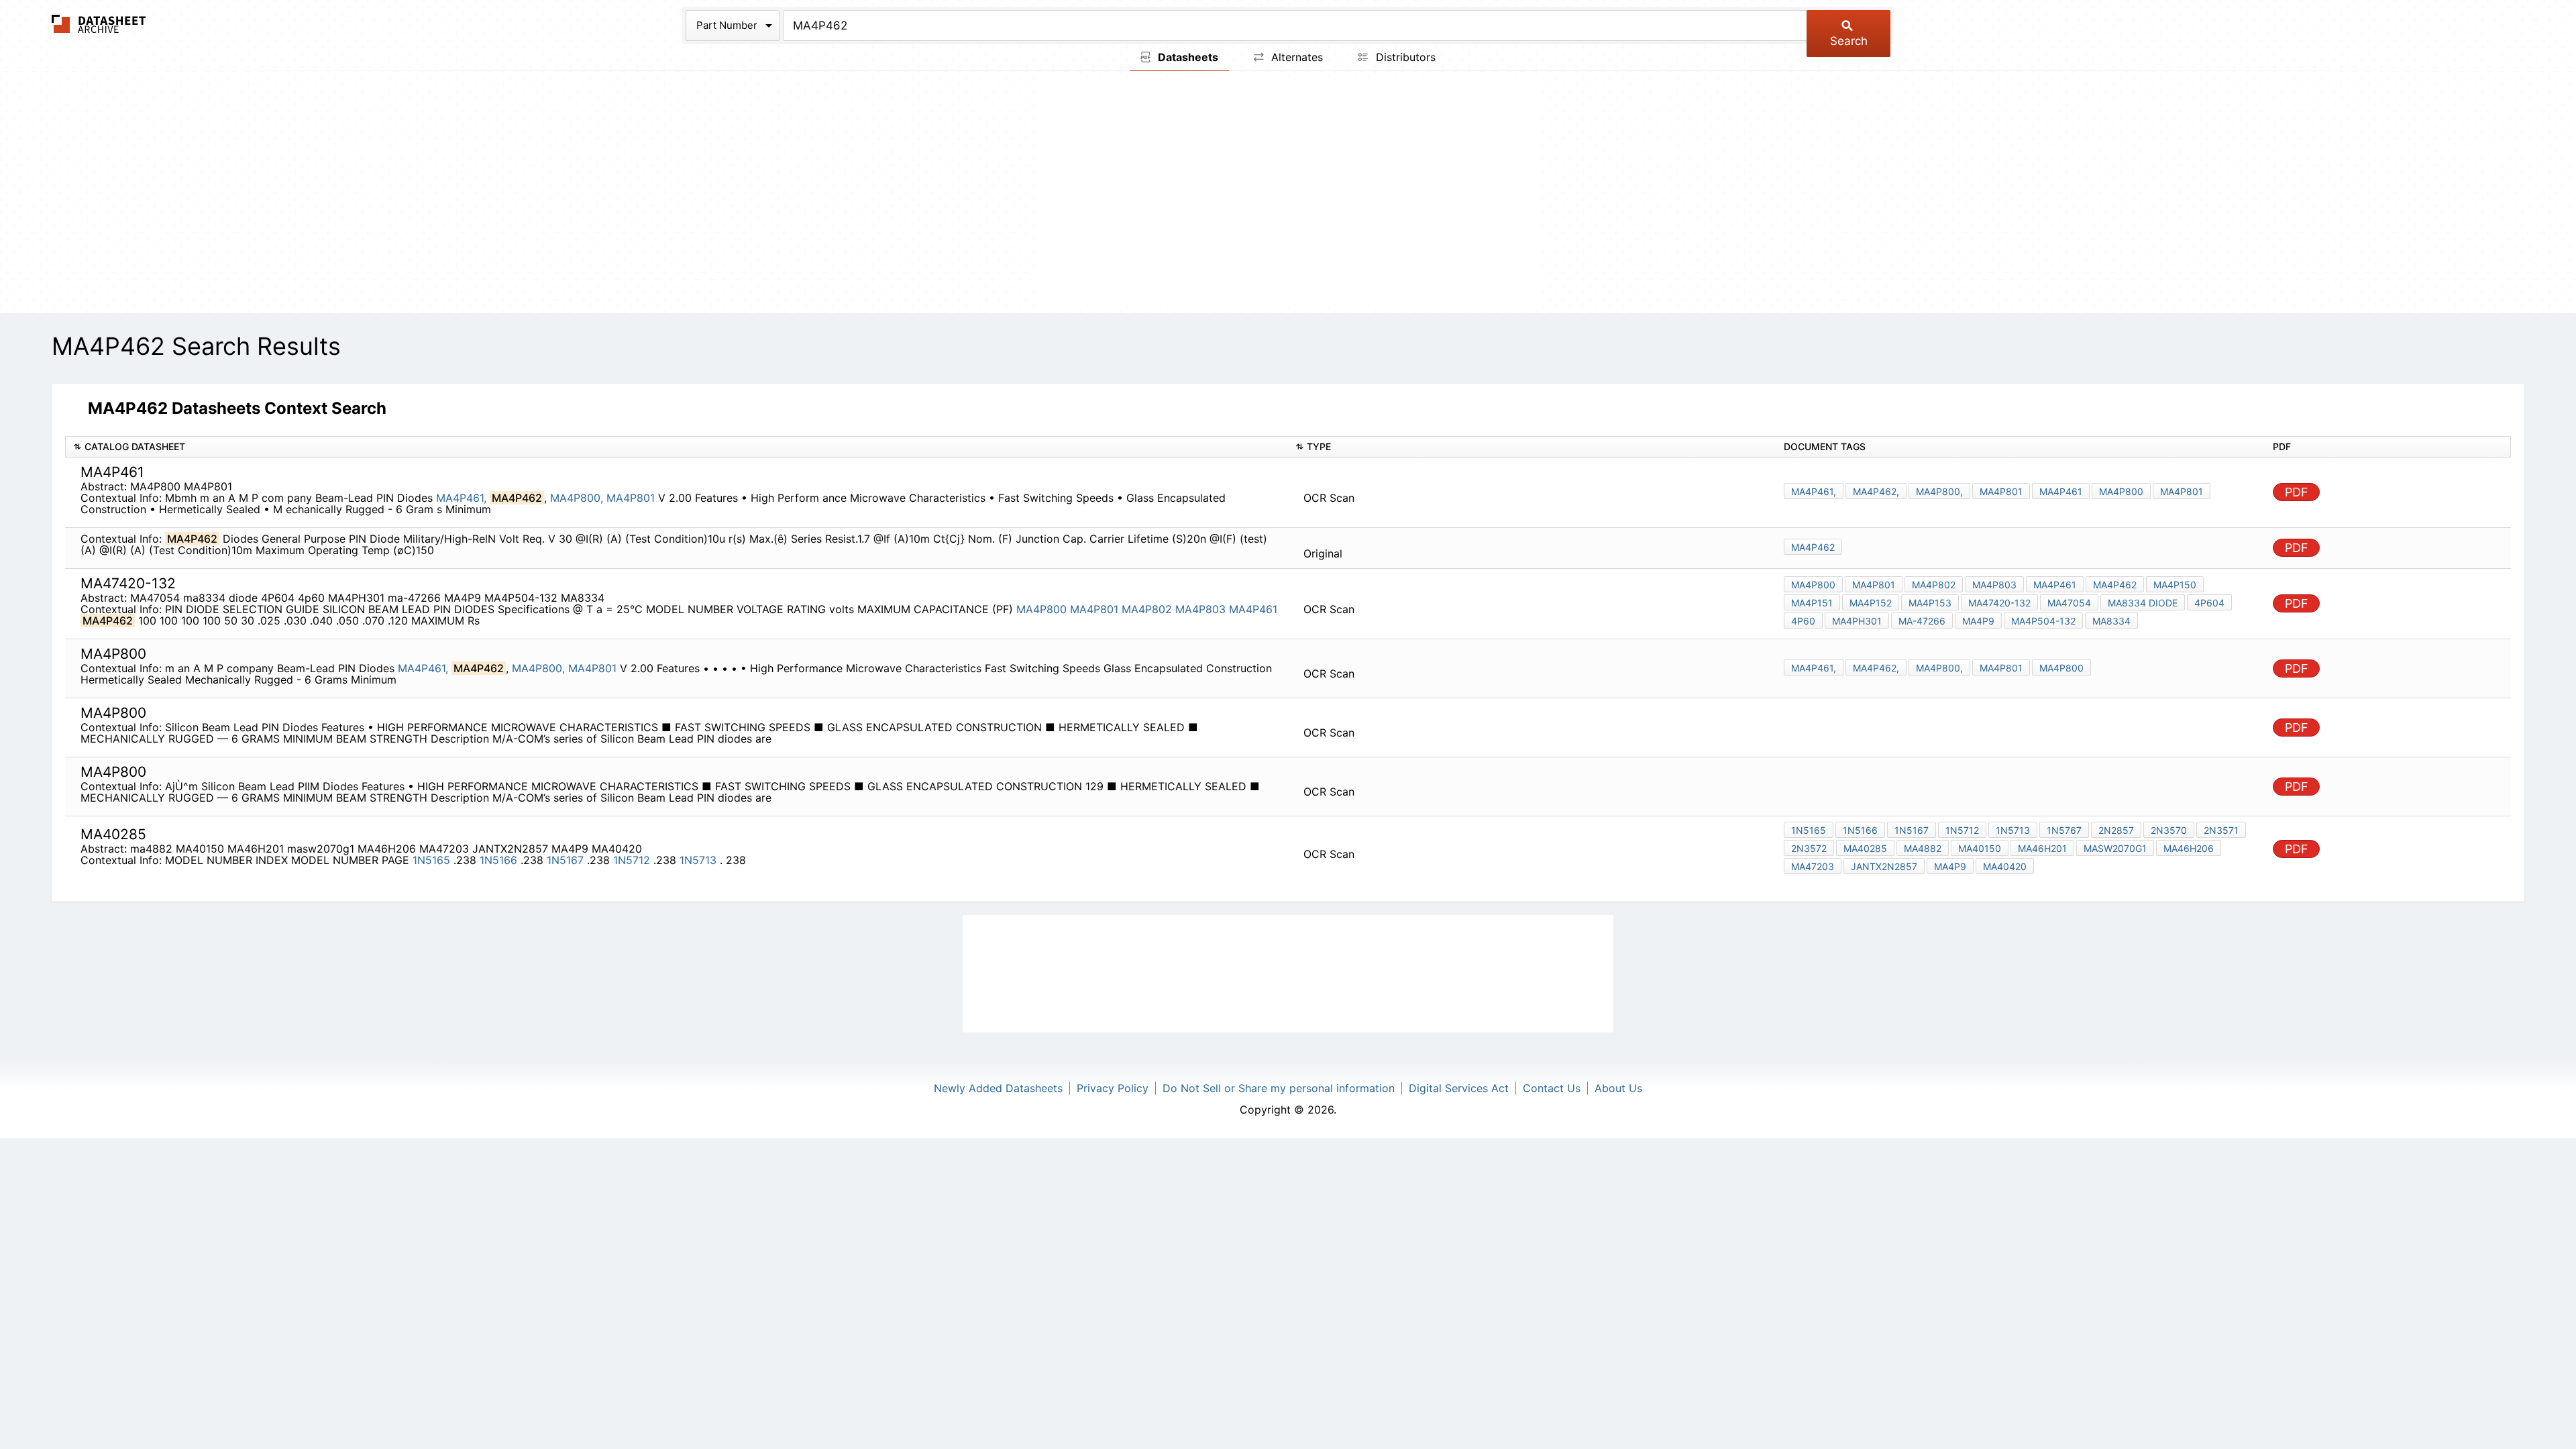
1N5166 (500, 860)
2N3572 (1809, 848)
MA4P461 (2061, 491)
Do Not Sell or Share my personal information (1279, 1088)
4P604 (2209, 603)
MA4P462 (1813, 547)
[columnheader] (677, 447)
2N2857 (2116, 830)
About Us (1618, 1088)
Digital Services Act (1459, 1088)
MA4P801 (631, 498)
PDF (2297, 492)
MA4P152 (1871, 603)
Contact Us (1552, 1088)
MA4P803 (1200, 609)
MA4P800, (577, 498)
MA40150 (1980, 848)
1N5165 (433, 860)
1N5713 (700, 860)
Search (1849, 41)
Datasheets (1187, 57)
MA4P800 (2121, 491)
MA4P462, (1876, 491)
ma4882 (1923, 848)
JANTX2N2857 (1884, 866)
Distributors (1404, 57)
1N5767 (2064, 830)
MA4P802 (1147, 609)
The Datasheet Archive (99, 24)
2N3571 (2221, 830)
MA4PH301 (1857, 621)
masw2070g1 (2115, 848)
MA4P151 (1812, 603)
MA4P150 (2175, 585)
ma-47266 (1922, 621)
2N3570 (2169, 830)
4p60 (1803, 621)
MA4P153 (1930, 603)
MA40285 (1865, 848)
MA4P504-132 (2043, 621)
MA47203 (1813, 866)
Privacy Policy (1113, 1088)
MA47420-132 (1999, 603)
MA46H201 (2042, 848)
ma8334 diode (2143, 603)
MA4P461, (461, 498)
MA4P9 (1978, 621)
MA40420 (2005, 866)
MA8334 (2111, 621)
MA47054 (2069, 603)
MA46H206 (2189, 848)
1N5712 (633, 860)
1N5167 (567, 860)
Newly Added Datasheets (998, 1088)
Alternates (1295, 57)
